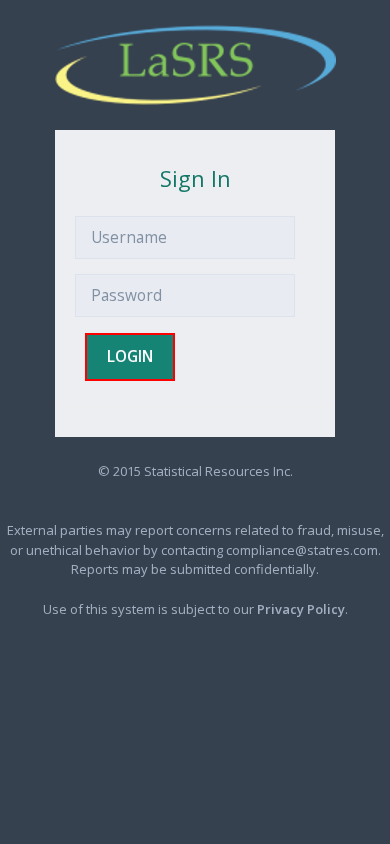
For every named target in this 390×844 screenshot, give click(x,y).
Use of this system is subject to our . (195, 609)
